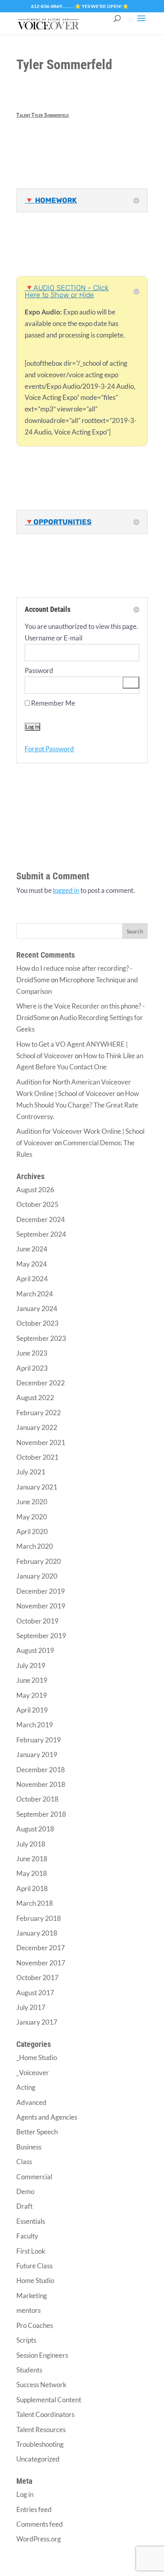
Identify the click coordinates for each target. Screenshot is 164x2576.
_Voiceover (33, 2073)
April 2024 (32, 1279)
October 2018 (37, 1799)
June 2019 (32, 1680)
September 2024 (41, 1234)
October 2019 (37, 1621)
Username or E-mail (54, 638)
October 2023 (37, 1323)
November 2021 (41, 1442)
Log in (25, 2494)
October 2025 (37, 1204)
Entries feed (34, 2509)
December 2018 (41, 1770)
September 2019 (41, 1636)
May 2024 (32, 1264)
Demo (25, 2191)
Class (24, 2162)
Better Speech (37, 2132)
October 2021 (37, 1457)
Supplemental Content (49, 2400)
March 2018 (35, 1903)
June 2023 (32, 1353)
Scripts (26, 2340)
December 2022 (41, 1383)
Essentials (31, 2221)
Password (39, 670)
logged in (66, 890)
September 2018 (41, 1814)
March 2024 (35, 1294)
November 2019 (41, 1606)
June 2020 (32, 1502)
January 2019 (37, 1755)
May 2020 (32, 1517)
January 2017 (37, 2022)
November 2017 (41, 1963)
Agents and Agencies (47, 2117)
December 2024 (41, 1219)
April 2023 (32, 1368)
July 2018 (31, 1844)
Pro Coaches (35, 2325)
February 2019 (39, 1740)
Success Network (41, 2385)
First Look (31, 2251)
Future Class (34, 2266)
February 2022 (39, 1413)
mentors (28, 2310)
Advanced (31, 2102)
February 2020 (39, 1561)
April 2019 (32, 1710)
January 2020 (37, 1576)
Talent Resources (41, 2430)
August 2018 (35, 1829)
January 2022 (37, 1427)
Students (29, 2370)
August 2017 (35, 1993)
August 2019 (35, 1650)
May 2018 (32, 1873)
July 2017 (31, 2007)
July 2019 (31, 1665)
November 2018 (41, 1784)
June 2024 (32, 1249)
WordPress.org (39, 2539)
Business (29, 2147)
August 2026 (35, 1190)
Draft (24, 2206)
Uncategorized (38, 2459)
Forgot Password (49, 749)
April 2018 (32, 1888)
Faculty (27, 2236)
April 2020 (32, 1531)
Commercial (34, 2177)
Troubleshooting (40, 2444)
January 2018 (37, 1933)
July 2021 (31, 1472)
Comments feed (40, 2524)
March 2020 (35, 1546)
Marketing (32, 2296)
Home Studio (35, 2280)
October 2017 (37, 1978)
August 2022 (35, 1398)
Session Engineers (42, 2355)
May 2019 (32, 1695)
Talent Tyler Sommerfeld (43, 115)
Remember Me (53, 703)
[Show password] (131, 683)
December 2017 (41, 1948)
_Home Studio (37, 2057)
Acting (26, 2087)
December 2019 (41, 1591)
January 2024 (37, 1308)
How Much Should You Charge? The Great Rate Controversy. (78, 1105)
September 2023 (41, 1338)
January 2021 (37, 1487)
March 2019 (35, 1725)
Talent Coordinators (45, 2414)
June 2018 (32, 1859)
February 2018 (39, 1918)
